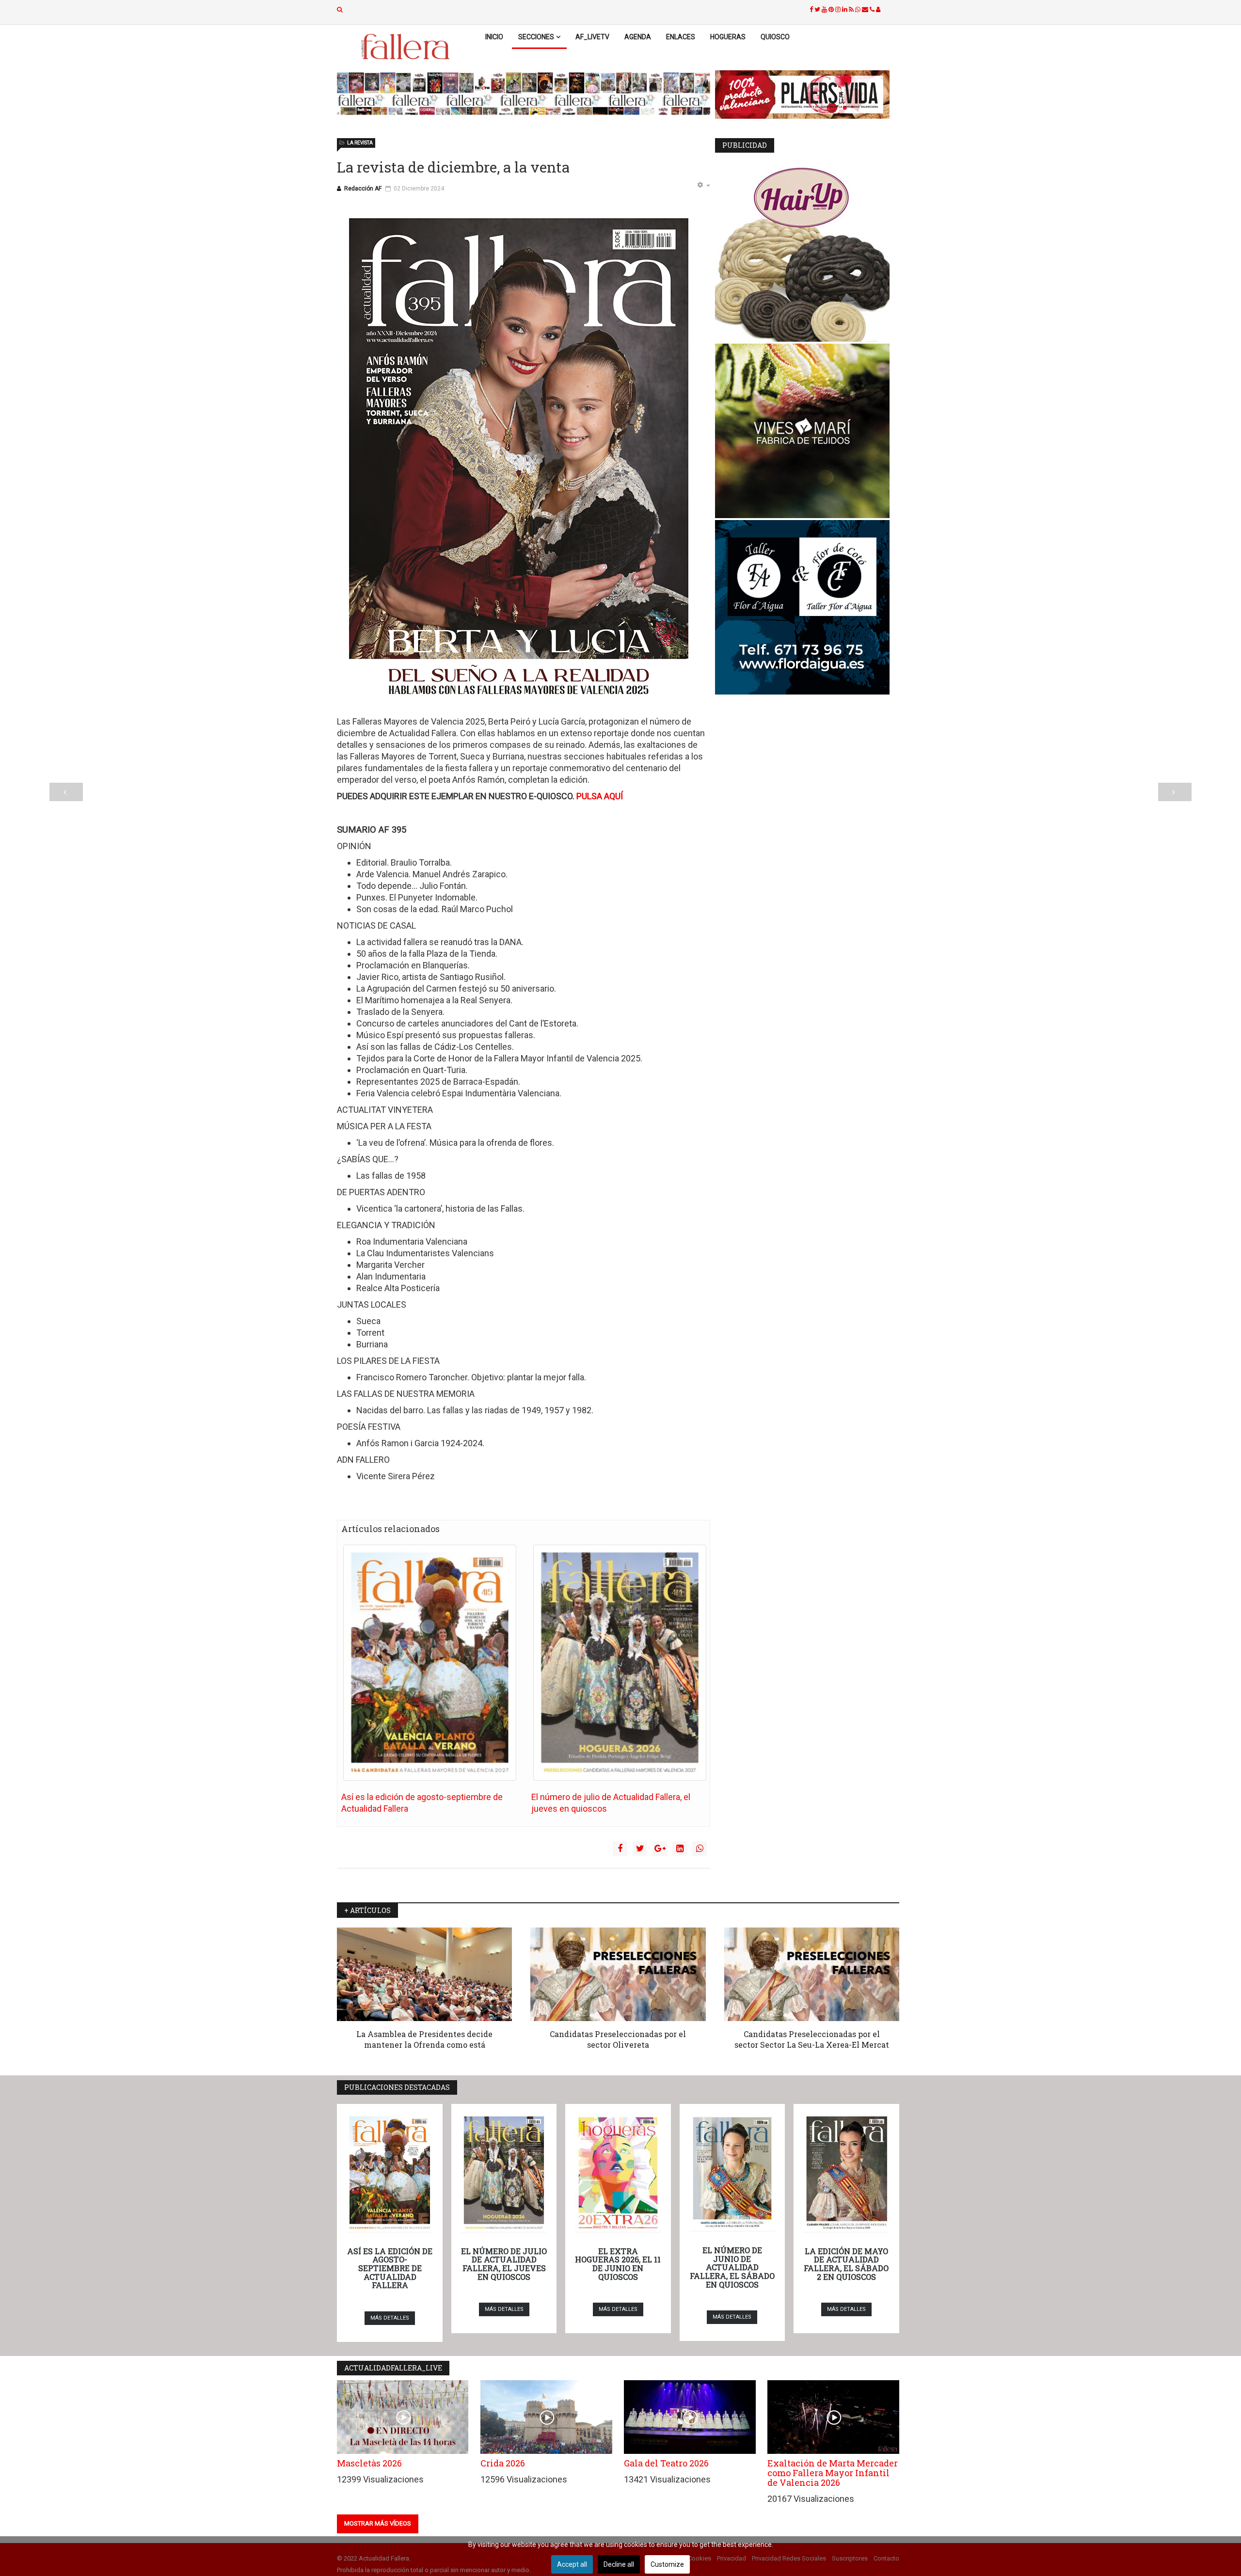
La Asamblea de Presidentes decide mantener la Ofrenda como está (424, 2039)
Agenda (638, 37)
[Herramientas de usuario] (703, 186)
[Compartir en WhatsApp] (700, 1849)
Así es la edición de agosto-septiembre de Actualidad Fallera (390, 2268)
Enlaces (681, 37)
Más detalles (390, 2318)
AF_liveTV (592, 37)
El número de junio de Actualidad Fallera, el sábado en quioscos (732, 2267)
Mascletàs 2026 (369, 2463)
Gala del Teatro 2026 (666, 2463)
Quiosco (775, 37)
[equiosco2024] (524, 94)
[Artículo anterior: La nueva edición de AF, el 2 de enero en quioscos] (66, 792)
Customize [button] (667, 2564)
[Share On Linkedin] (680, 1849)
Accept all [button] (572, 2564)
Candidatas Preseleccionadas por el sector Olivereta (618, 2039)
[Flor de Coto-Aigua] (807, 607)
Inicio (494, 37)
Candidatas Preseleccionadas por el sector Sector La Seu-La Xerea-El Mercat (812, 2039)
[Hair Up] (807, 254)
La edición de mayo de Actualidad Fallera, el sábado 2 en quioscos (846, 2264)
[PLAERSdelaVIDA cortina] (807, 95)
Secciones (536, 37)
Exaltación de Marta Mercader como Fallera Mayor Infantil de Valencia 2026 (833, 2473)
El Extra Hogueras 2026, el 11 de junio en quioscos (618, 2264)
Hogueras (728, 37)
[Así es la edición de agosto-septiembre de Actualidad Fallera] (430, 1663)
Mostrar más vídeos (378, 2523)
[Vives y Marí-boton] (807, 431)
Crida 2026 (503, 2463)
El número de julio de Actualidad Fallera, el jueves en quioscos (504, 2264)
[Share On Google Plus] (660, 1849)
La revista (360, 143)
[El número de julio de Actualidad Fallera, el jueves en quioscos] (620, 1663)
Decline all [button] (619, 2564)
